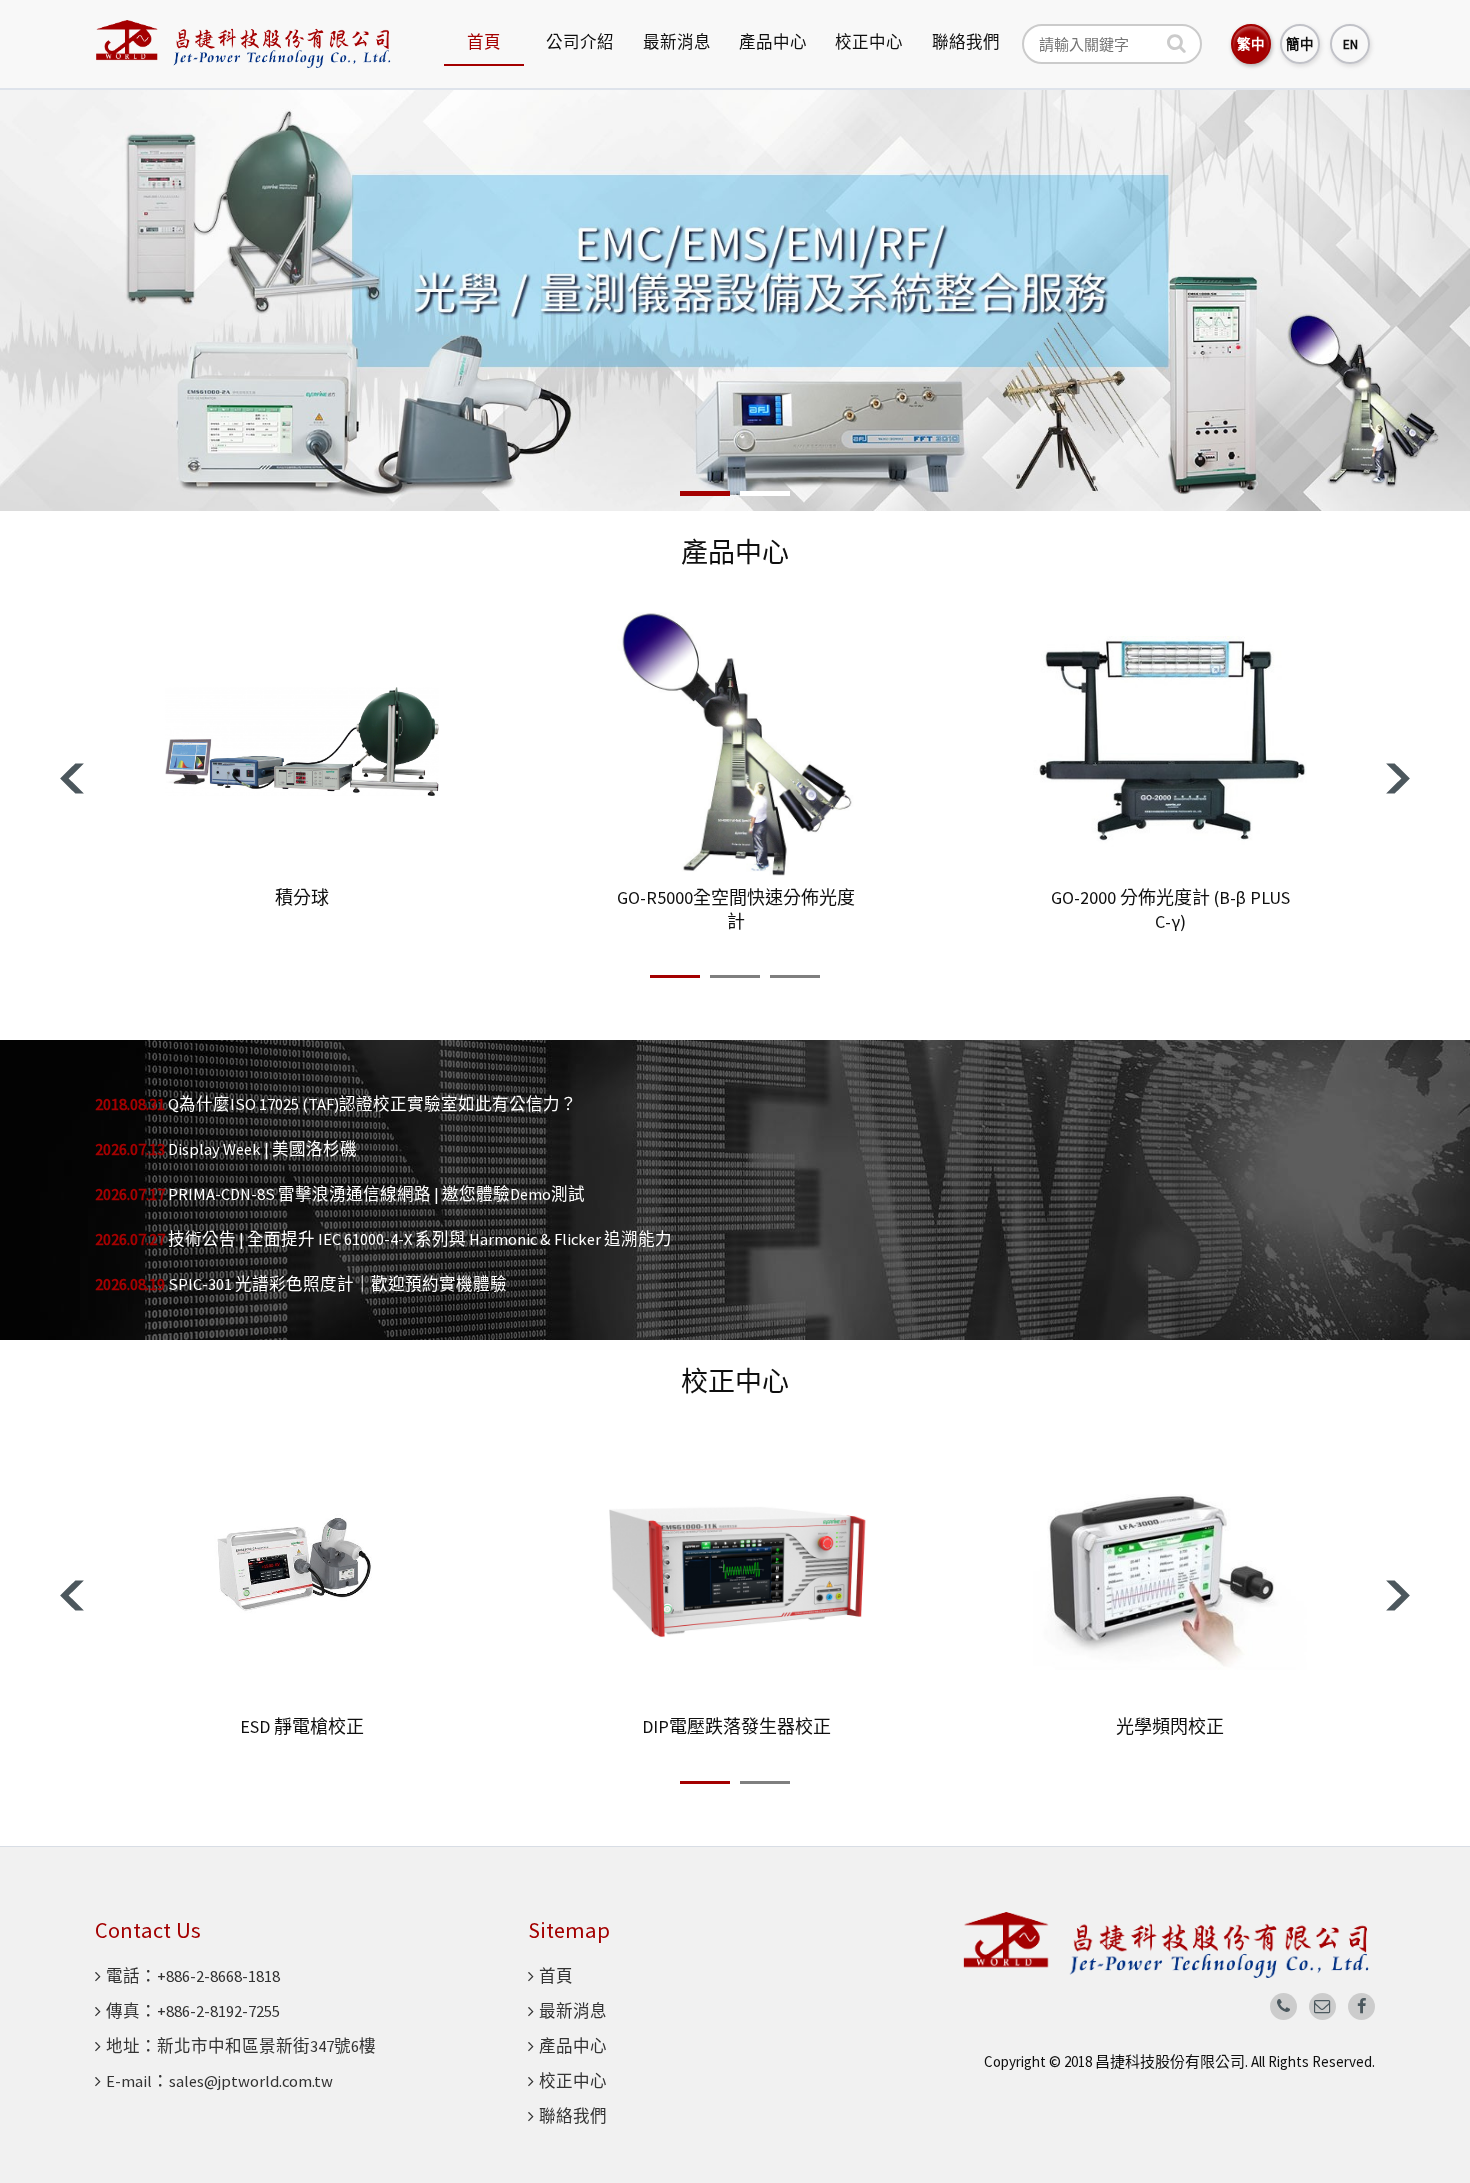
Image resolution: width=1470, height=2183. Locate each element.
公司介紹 (580, 42)
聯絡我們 (966, 42)
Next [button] (1398, 778)
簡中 (1300, 44)
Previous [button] (72, 778)
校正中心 (869, 42)
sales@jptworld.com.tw (251, 2081)
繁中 (1251, 44)
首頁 (484, 42)
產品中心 (773, 42)
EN (1350, 44)
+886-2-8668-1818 (218, 1976)
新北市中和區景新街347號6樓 (266, 2046)
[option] (735, 300)
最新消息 (677, 42)
